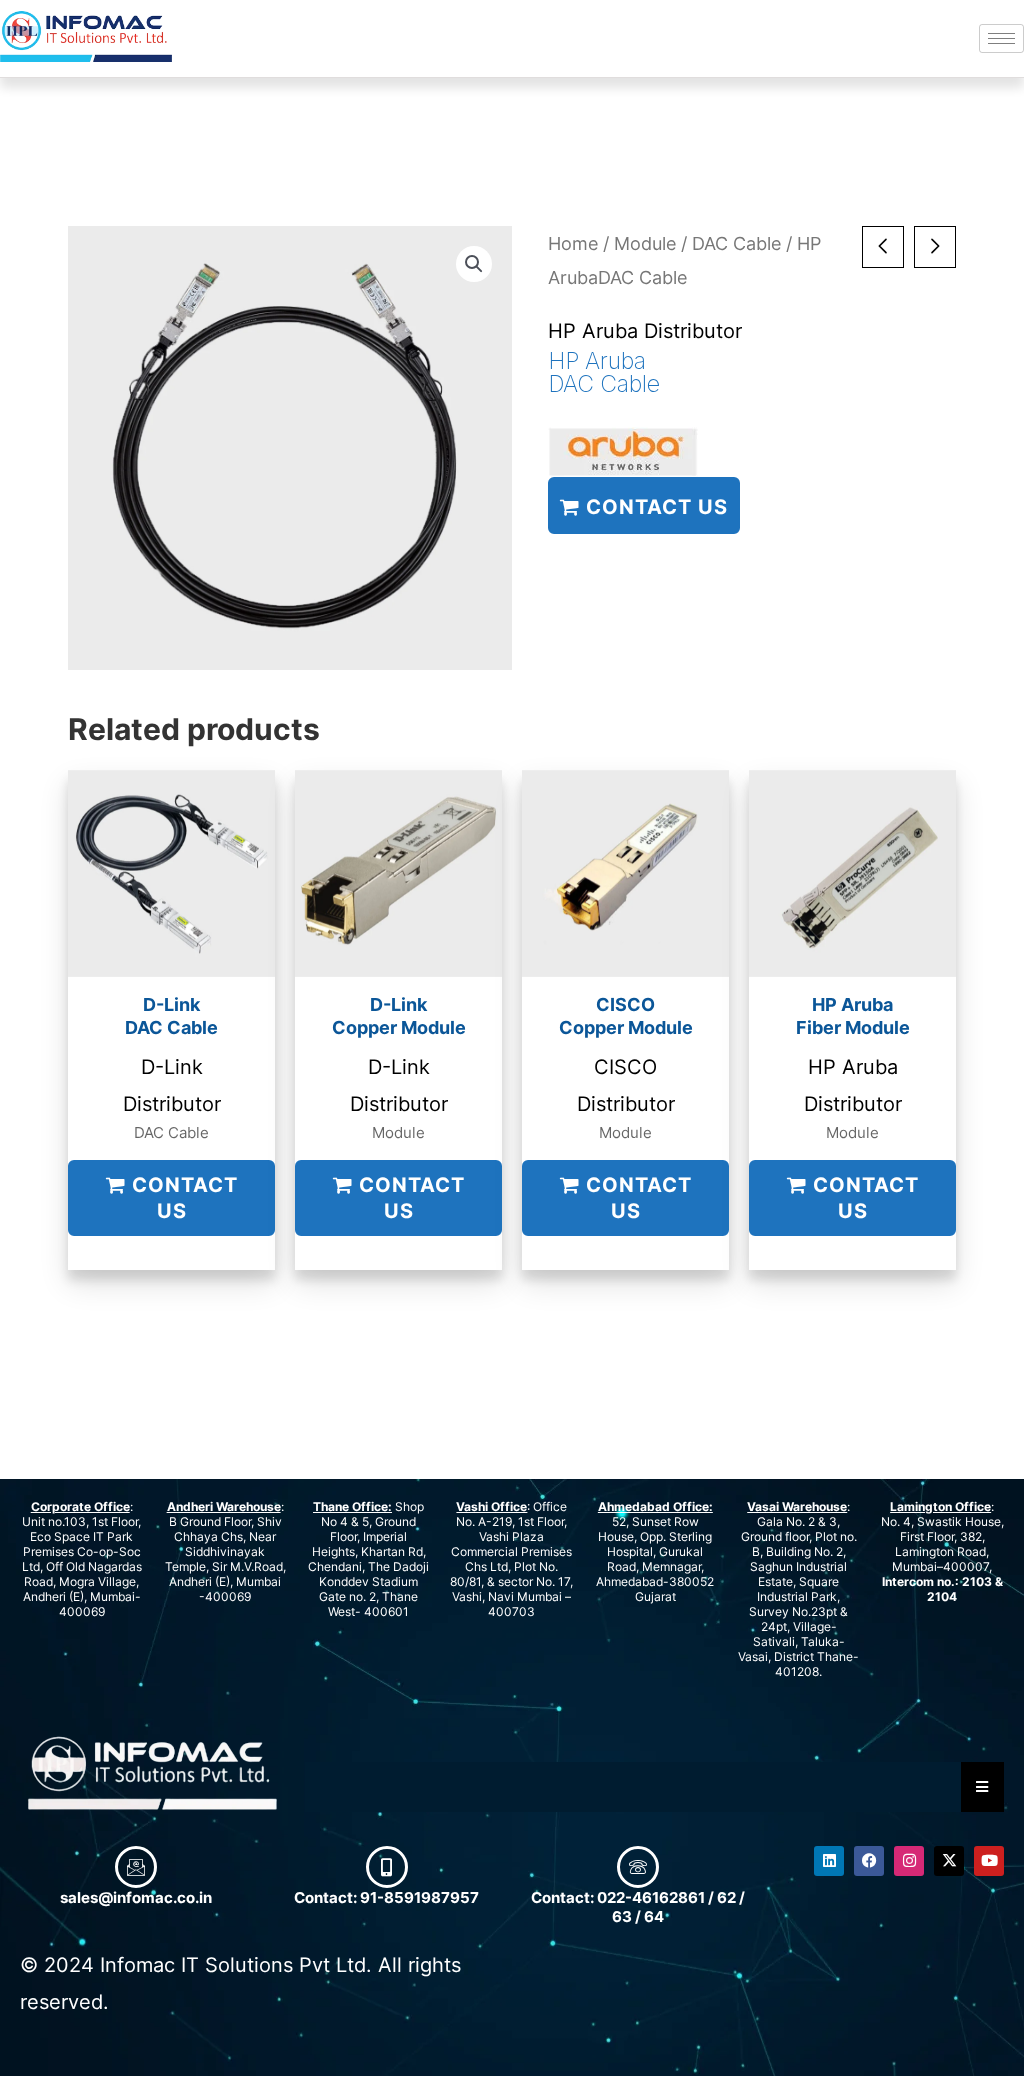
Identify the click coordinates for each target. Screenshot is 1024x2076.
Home (573, 243)
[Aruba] (623, 452)
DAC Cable (736, 243)
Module (645, 243)
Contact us (654, 507)
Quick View (171, 955)
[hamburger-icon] (1001, 38)
